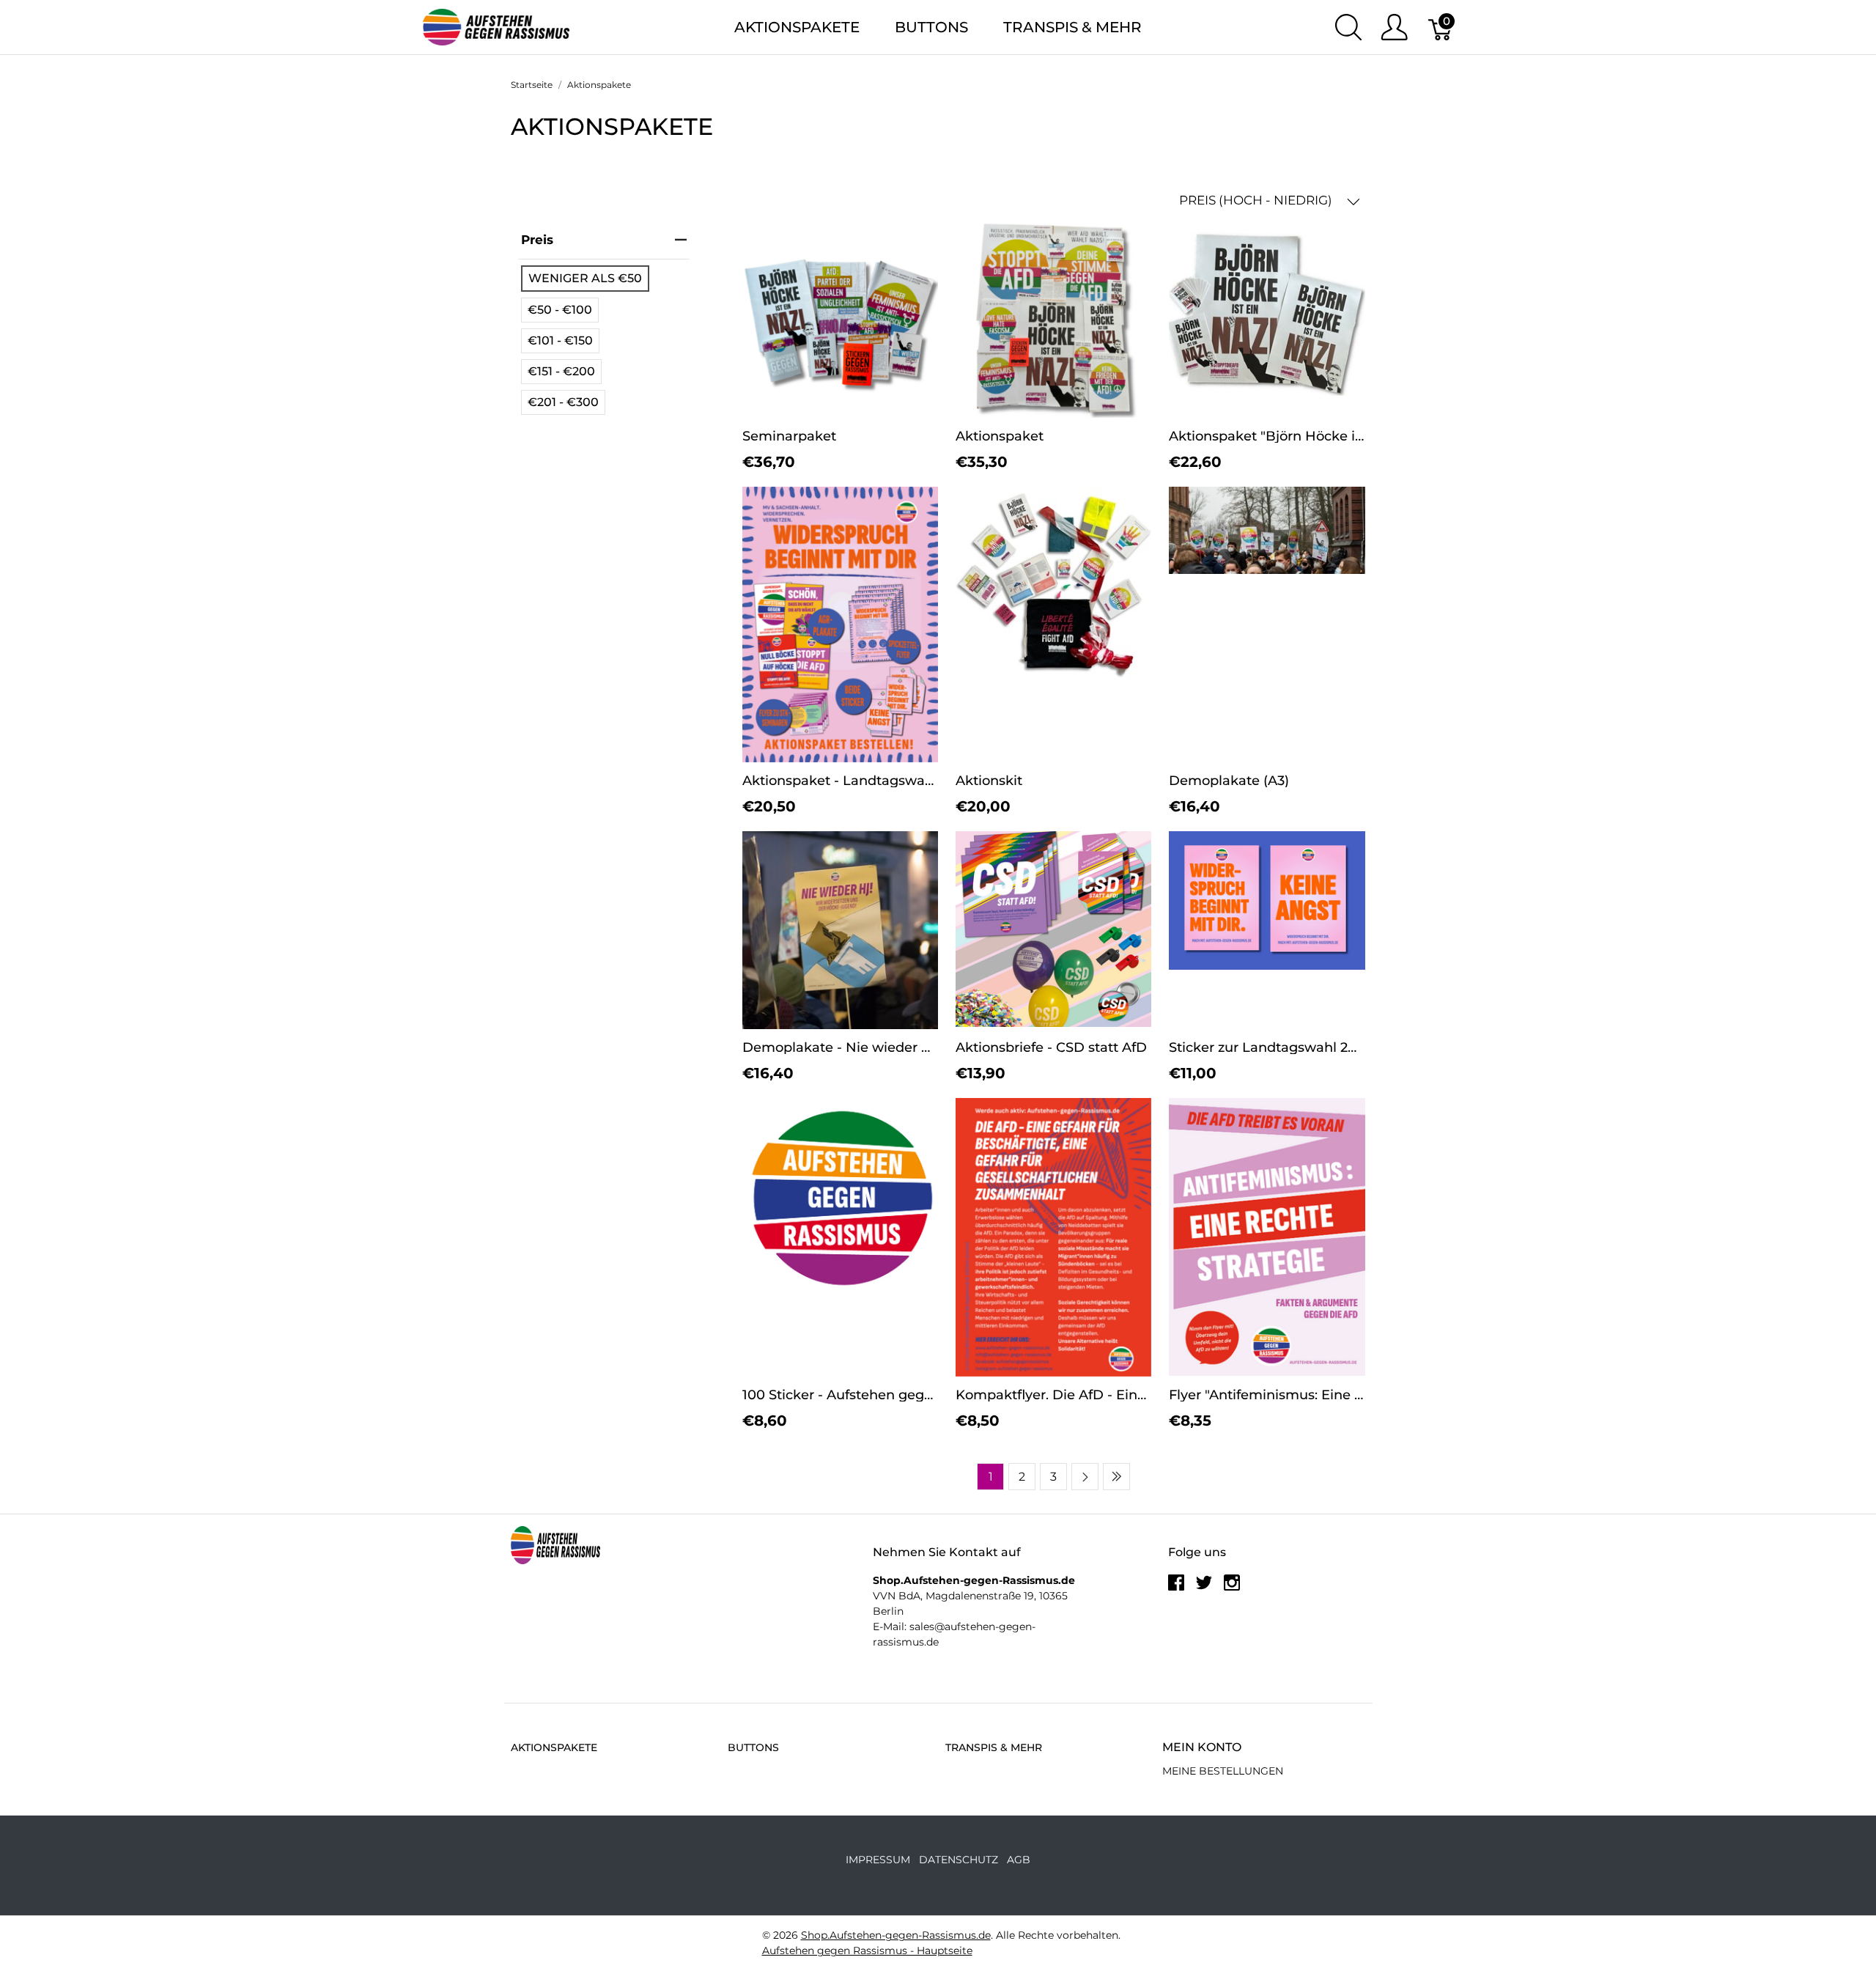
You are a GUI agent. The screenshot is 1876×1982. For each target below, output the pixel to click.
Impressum (878, 1860)
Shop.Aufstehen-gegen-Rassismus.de (896, 1935)
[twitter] (1204, 1588)
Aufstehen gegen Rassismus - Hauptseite (867, 1950)
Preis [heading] (537, 240)
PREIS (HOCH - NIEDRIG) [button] (1257, 200)
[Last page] (1116, 1477)
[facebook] (1176, 1588)
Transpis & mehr (1072, 27)
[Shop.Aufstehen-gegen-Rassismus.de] (496, 26)
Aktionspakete (797, 27)
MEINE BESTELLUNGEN (1223, 1771)
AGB (1019, 1860)
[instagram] (1232, 1588)
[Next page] (1085, 1477)
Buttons (931, 27)
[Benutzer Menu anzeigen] (1394, 27)
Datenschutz (959, 1860)
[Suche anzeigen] (1348, 27)
